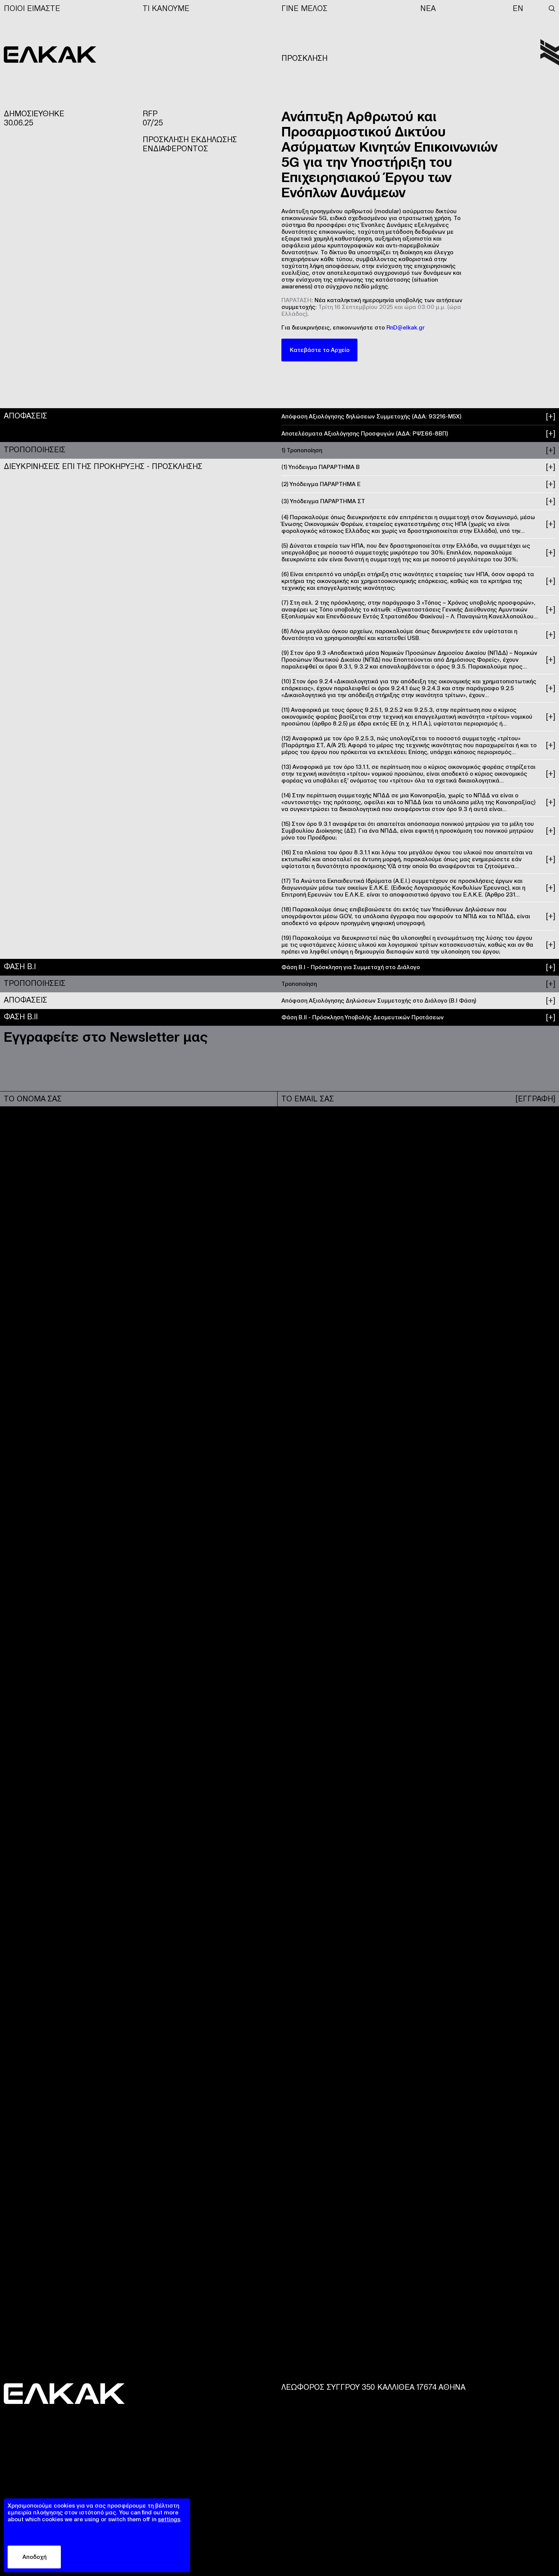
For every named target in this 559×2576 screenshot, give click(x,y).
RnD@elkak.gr (406, 327)
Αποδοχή (34, 2557)
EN (518, 8)
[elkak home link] (550, 52)
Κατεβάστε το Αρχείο (320, 350)
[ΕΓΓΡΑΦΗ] (535, 1099)
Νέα (428, 8)
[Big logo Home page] (50, 54)
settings (169, 2519)
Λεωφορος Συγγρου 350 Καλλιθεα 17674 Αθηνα (373, 2387)
